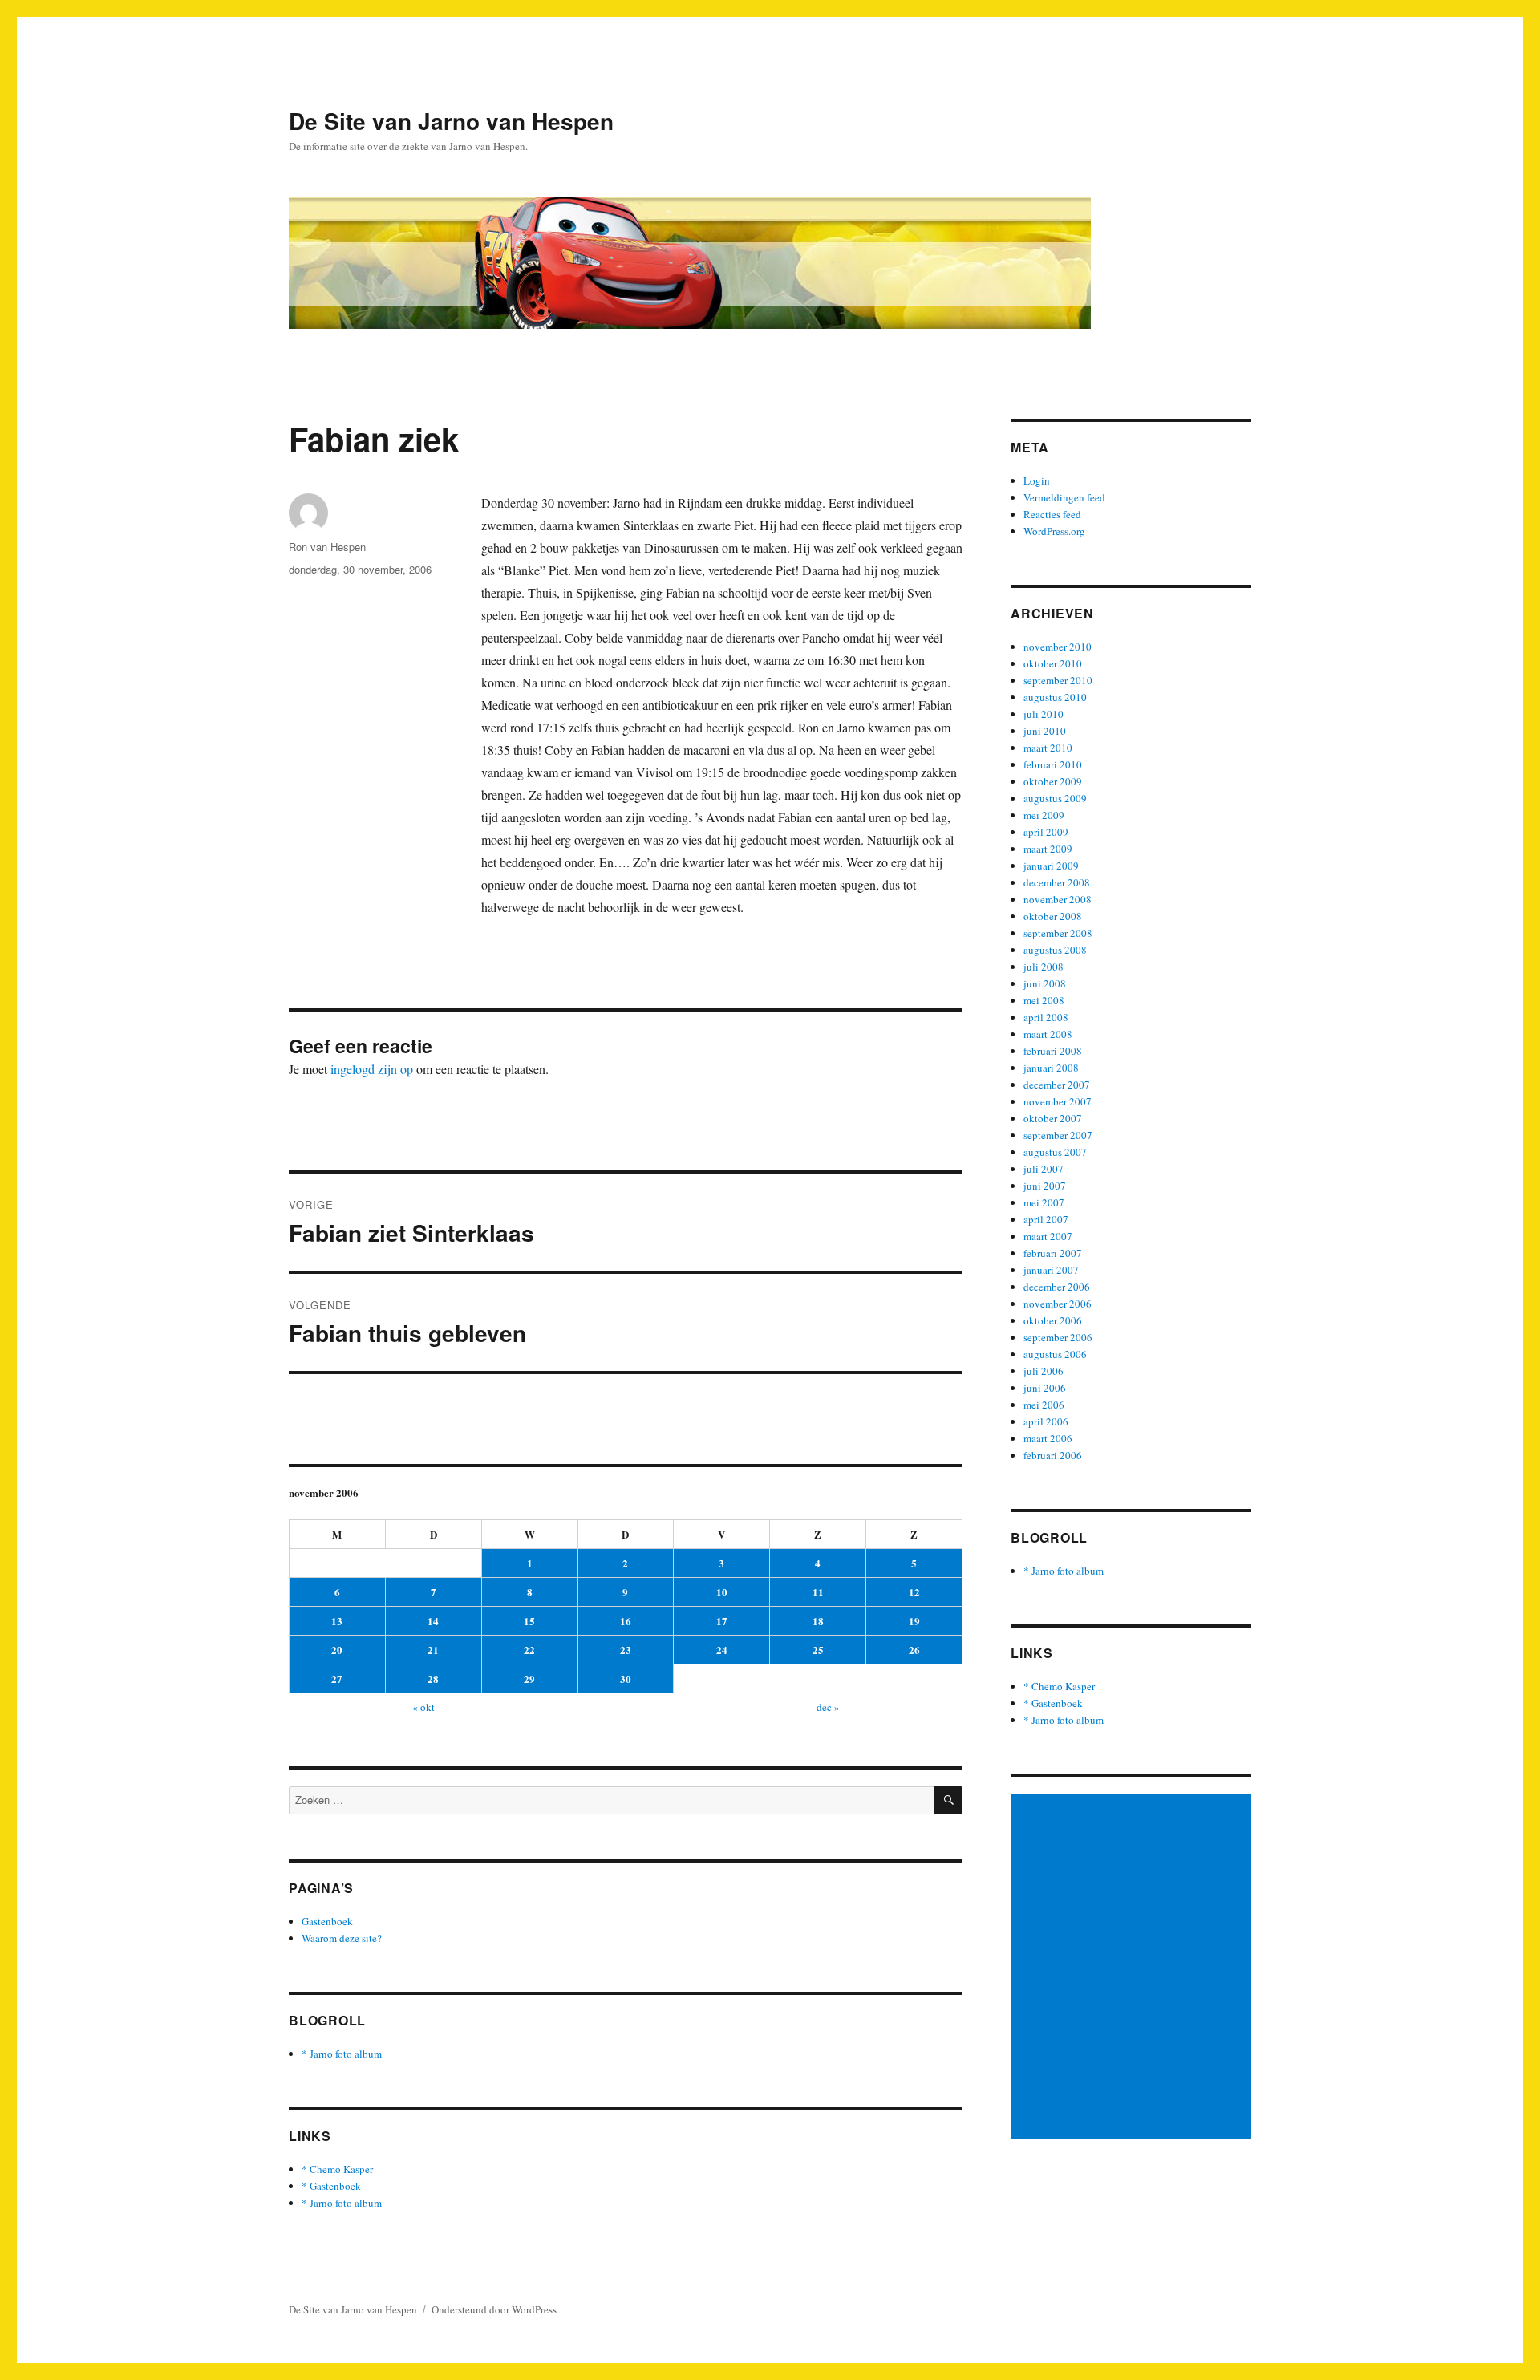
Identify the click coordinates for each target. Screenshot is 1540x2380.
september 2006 (1058, 1337)
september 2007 (1058, 1135)
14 (433, 1621)
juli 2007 (1044, 1169)
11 (818, 1592)
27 (337, 1679)
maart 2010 (1048, 748)
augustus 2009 (1055, 798)
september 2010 (1058, 680)
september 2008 (1058, 933)
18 (818, 1621)
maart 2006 (1048, 1438)
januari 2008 (1051, 1068)
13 (337, 1621)
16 (626, 1621)
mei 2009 (1044, 815)
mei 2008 (1044, 1000)
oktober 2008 (1053, 916)
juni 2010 (1045, 731)
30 (626, 1679)
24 (722, 1650)
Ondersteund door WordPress (494, 2309)
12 (914, 1592)
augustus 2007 (1055, 1152)
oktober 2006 (1053, 1320)
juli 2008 (1044, 967)
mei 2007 (1044, 1202)
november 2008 (1058, 899)
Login (1037, 480)
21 (433, 1650)
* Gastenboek (331, 2186)
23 (626, 1650)
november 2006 (1058, 1304)
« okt (423, 1707)
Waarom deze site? (342, 1938)
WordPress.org (1054, 531)
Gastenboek (327, 1921)
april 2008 (1046, 1017)
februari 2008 (1053, 1051)
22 (529, 1650)
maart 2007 (1048, 1236)
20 (337, 1650)
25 (818, 1650)
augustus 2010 (1055, 697)
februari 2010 (1053, 764)
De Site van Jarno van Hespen (451, 121)
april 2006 (1046, 1421)
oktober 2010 (1053, 663)
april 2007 (1046, 1219)
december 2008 (1057, 882)
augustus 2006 (1055, 1354)
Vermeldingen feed (1064, 497)
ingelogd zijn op (372, 1069)
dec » (828, 1707)
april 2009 (1046, 832)
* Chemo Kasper (337, 2169)
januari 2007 (1051, 1270)
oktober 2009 (1053, 781)
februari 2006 (1053, 1455)
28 (433, 1679)
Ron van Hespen (327, 547)
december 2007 (1057, 1085)
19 (914, 1621)
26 (914, 1650)
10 (722, 1592)
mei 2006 (1044, 1405)
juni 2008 (1045, 983)
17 (722, 1621)
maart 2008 (1048, 1034)
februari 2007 (1053, 1253)
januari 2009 (1051, 866)
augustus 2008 (1055, 950)
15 (529, 1621)
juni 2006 (1045, 1388)
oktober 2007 (1053, 1118)
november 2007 (1058, 1101)
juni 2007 (1045, 1186)
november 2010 (1058, 647)
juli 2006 (1044, 1371)
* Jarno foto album (342, 2054)
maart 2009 (1048, 849)
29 (529, 1679)
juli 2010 (1044, 714)
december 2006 (1057, 1287)
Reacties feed (1052, 514)
